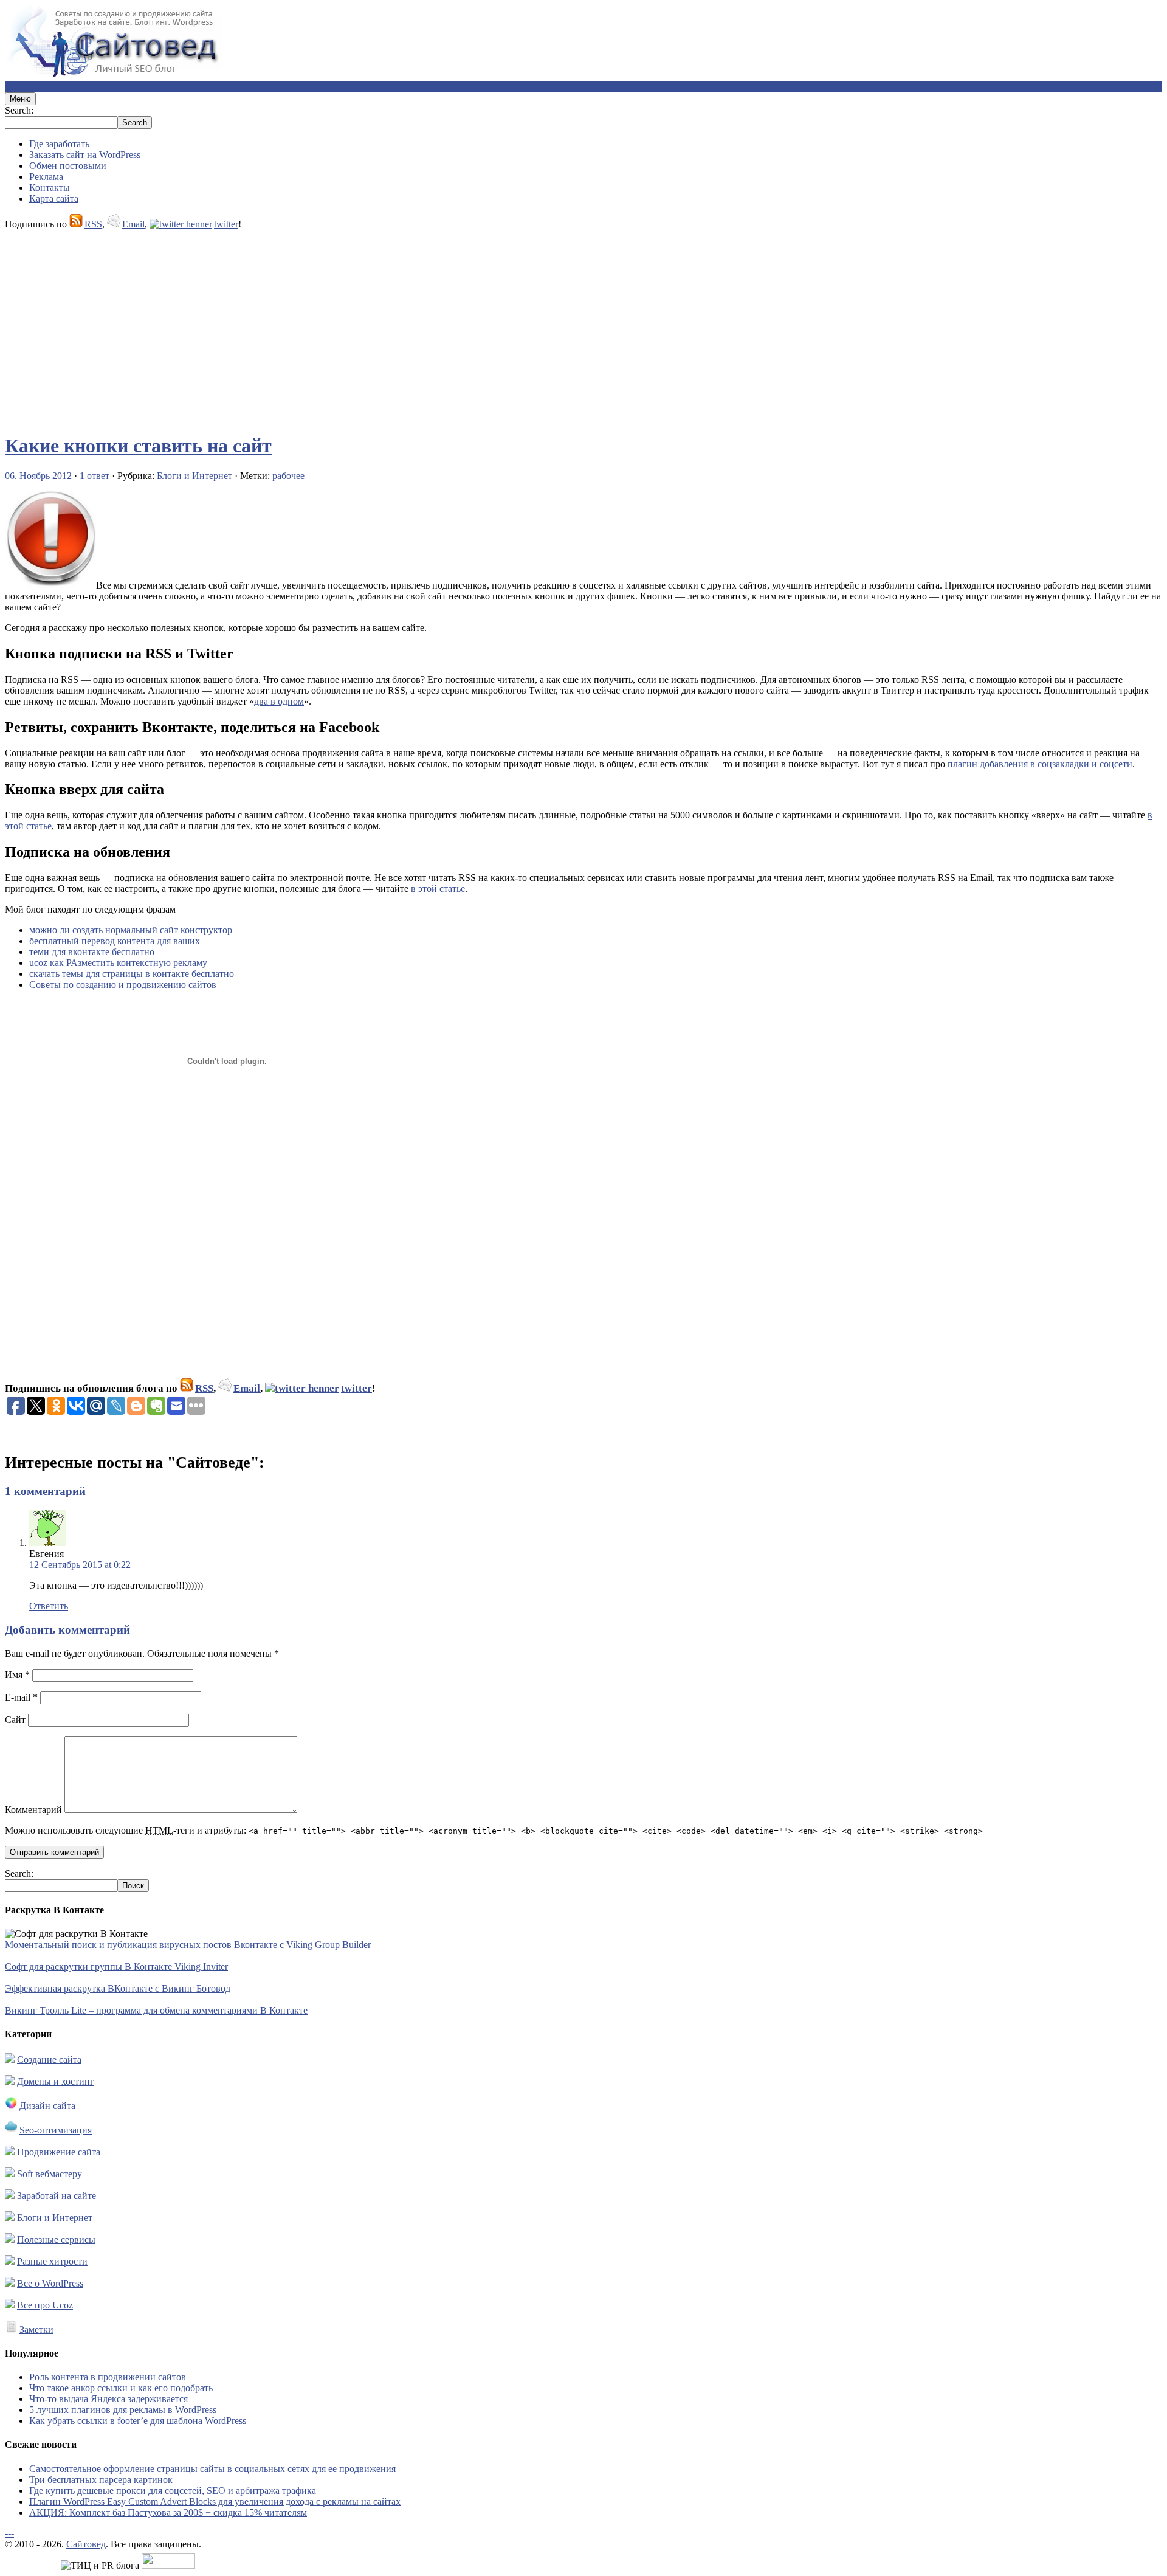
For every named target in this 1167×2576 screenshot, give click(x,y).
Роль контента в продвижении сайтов (108, 2377)
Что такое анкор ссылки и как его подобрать (121, 2388)
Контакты (50, 188)
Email (133, 224)
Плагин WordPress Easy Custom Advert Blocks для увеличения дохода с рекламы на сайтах (215, 2502)
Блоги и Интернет (194, 476)
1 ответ (95, 476)
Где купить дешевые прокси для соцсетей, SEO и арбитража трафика (173, 2491)
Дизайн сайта (47, 2106)
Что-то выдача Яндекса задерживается (108, 2399)
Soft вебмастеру (50, 2174)
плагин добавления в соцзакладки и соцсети (1040, 764)
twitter (226, 224)
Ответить (49, 1606)
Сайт (15, 1720)
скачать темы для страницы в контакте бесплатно (132, 974)
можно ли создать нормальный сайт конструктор (131, 930)
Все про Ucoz (45, 2305)
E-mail (21, 1697)
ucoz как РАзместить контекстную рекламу (118, 963)
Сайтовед (86, 2544)
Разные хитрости (52, 2261)
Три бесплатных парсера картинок (101, 2480)
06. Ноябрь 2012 (38, 476)
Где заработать (59, 144)
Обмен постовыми (68, 166)
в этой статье (438, 889)
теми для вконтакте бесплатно (92, 952)
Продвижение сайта (59, 2152)
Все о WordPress (50, 2283)
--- (9, 2533)
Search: (19, 110)
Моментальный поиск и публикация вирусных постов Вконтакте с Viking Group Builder (188, 1945)
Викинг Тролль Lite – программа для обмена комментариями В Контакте (156, 2010)
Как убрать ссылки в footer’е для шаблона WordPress (138, 2421)
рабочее (288, 476)
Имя (17, 1675)
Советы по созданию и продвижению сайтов (123, 985)
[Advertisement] (370, 326)
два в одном (279, 701)
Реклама (46, 177)
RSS (93, 224)
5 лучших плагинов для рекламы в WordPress (123, 2410)
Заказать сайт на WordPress (85, 155)
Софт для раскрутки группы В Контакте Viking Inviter (116, 1967)
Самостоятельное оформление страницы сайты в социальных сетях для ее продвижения (212, 2469)
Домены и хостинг (56, 2081)
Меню (20, 99)
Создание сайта (49, 2060)
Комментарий (33, 1810)
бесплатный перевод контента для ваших (115, 941)
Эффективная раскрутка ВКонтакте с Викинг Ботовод (118, 1988)
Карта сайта (54, 199)
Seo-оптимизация (56, 2130)
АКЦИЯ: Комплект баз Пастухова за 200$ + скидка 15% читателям (168, 2512)
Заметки (36, 2329)
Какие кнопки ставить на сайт (138, 446)
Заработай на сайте (57, 2196)
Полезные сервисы (56, 2239)
